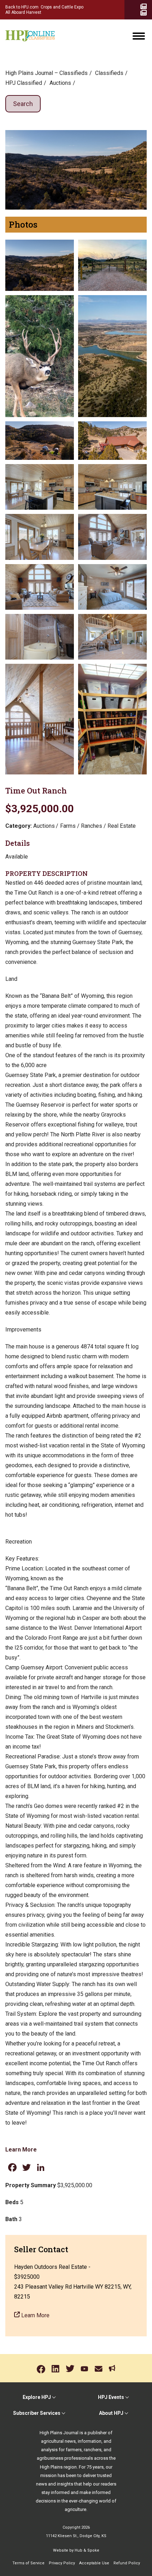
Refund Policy (127, 2563)
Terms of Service (28, 2563)
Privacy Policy (62, 2563)
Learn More (21, 2150)
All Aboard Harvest (23, 12)
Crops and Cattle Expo (62, 7)
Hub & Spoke (87, 2550)
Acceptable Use (94, 2563)
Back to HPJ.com (22, 7)
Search (23, 104)
